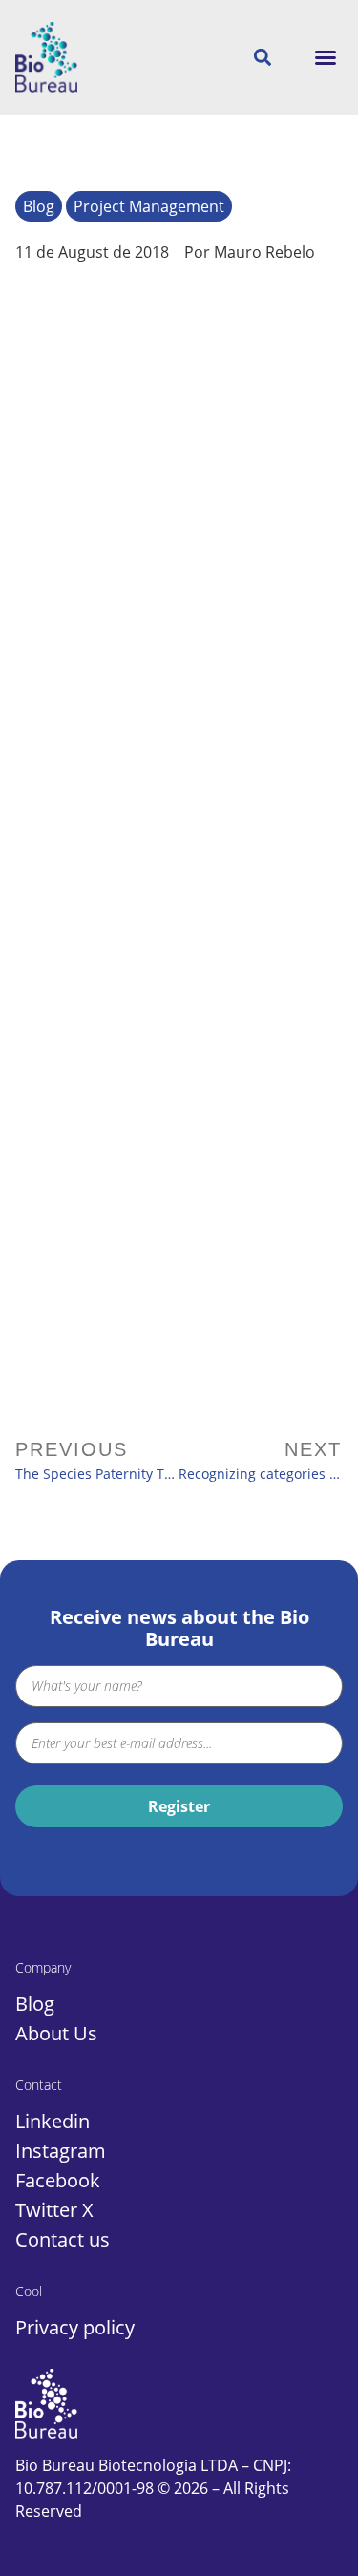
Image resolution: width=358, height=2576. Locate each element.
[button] (326, 57)
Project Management (149, 206)
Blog (39, 206)
